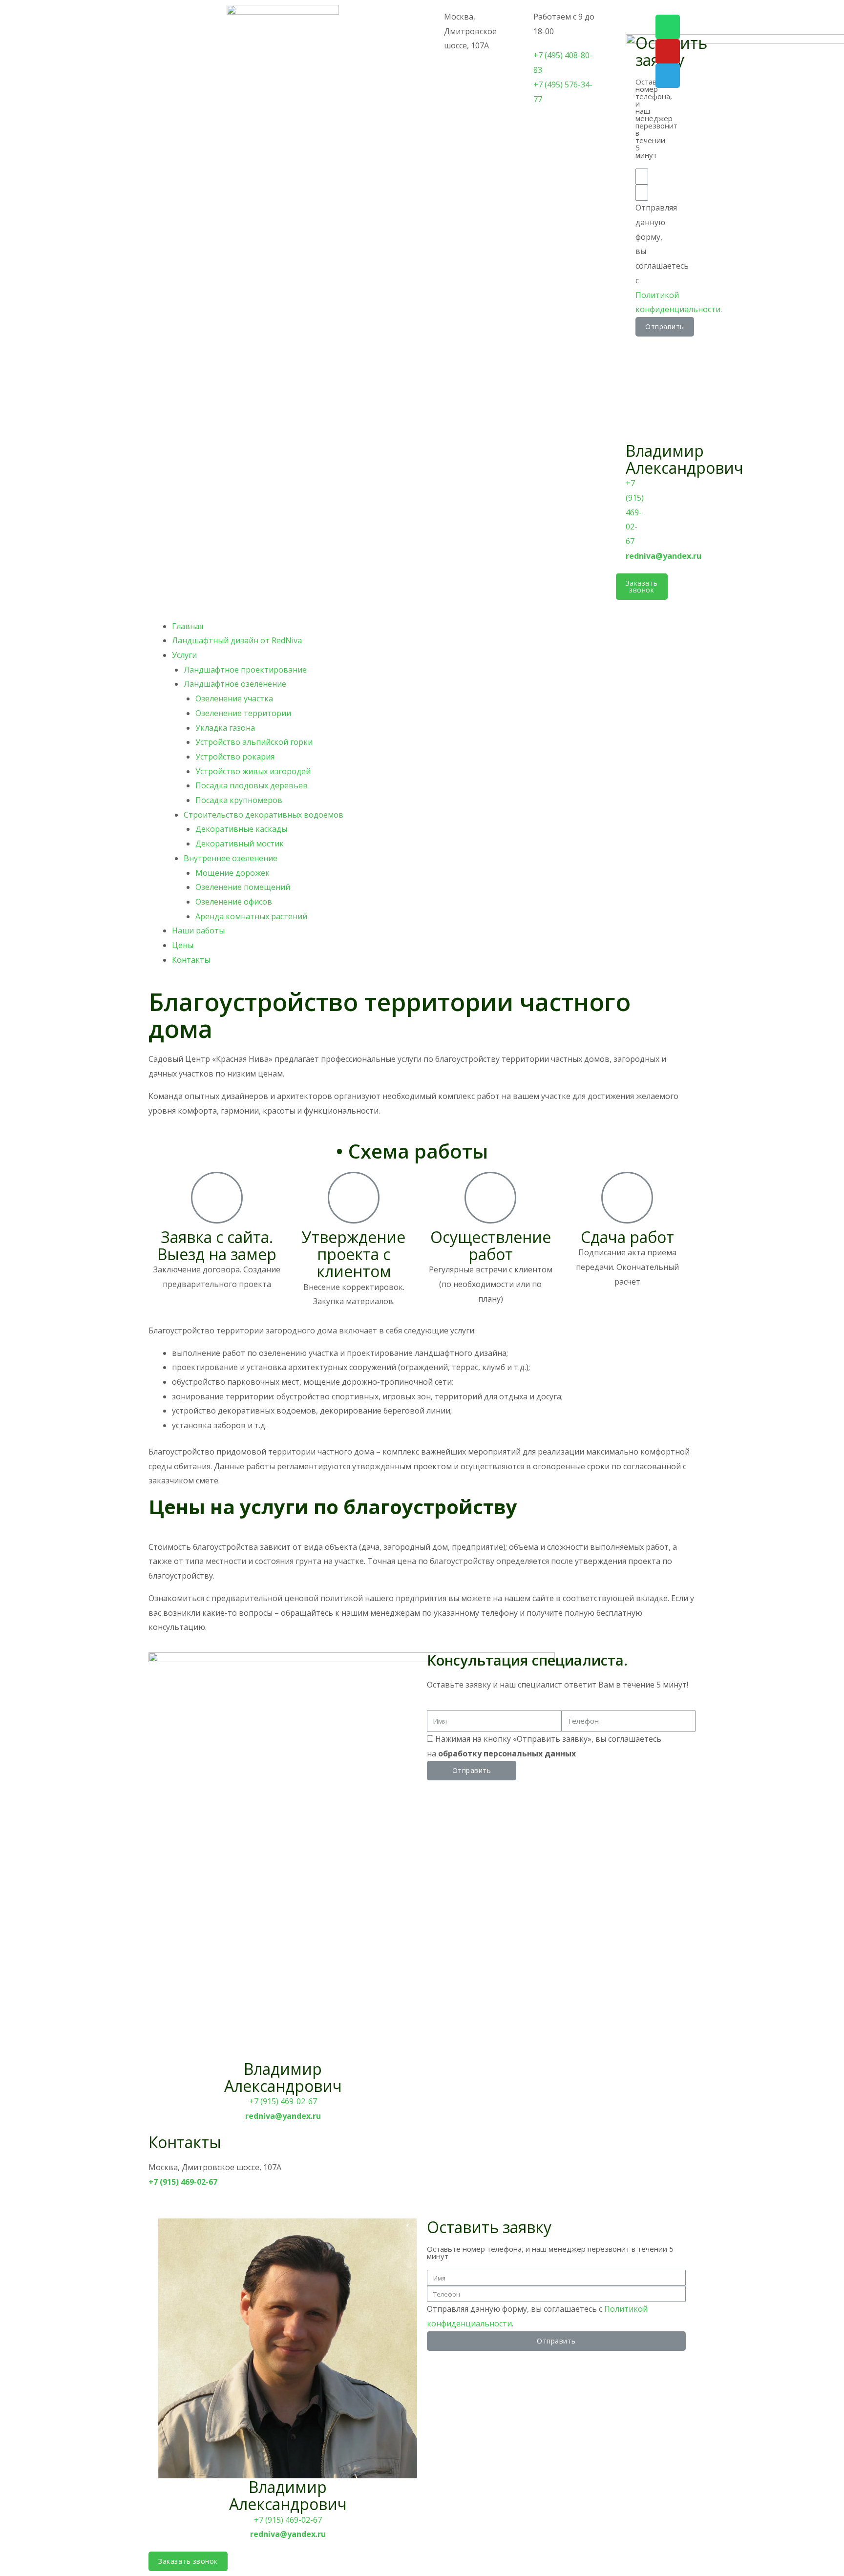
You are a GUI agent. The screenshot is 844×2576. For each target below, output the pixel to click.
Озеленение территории (243, 713)
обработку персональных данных (507, 1753)
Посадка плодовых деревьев (252, 785)
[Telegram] (668, 76)
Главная (188, 626)
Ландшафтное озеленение (235, 684)
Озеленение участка (234, 698)
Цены (183, 945)
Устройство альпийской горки (254, 742)
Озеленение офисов (234, 902)
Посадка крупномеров (239, 800)
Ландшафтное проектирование (245, 670)
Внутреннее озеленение (231, 858)
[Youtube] (668, 51)
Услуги (184, 655)
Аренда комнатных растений (251, 916)
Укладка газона (225, 728)
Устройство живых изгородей (253, 771)
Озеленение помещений (243, 887)
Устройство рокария (235, 757)
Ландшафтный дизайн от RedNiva (237, 640)
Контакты (191, 960)
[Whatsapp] (668, 27)
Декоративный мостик (240, 844)
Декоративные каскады (241, 829)
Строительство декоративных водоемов (264, 815)
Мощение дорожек (232, 873)
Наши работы (198, 930)
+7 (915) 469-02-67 (283, 2101)
